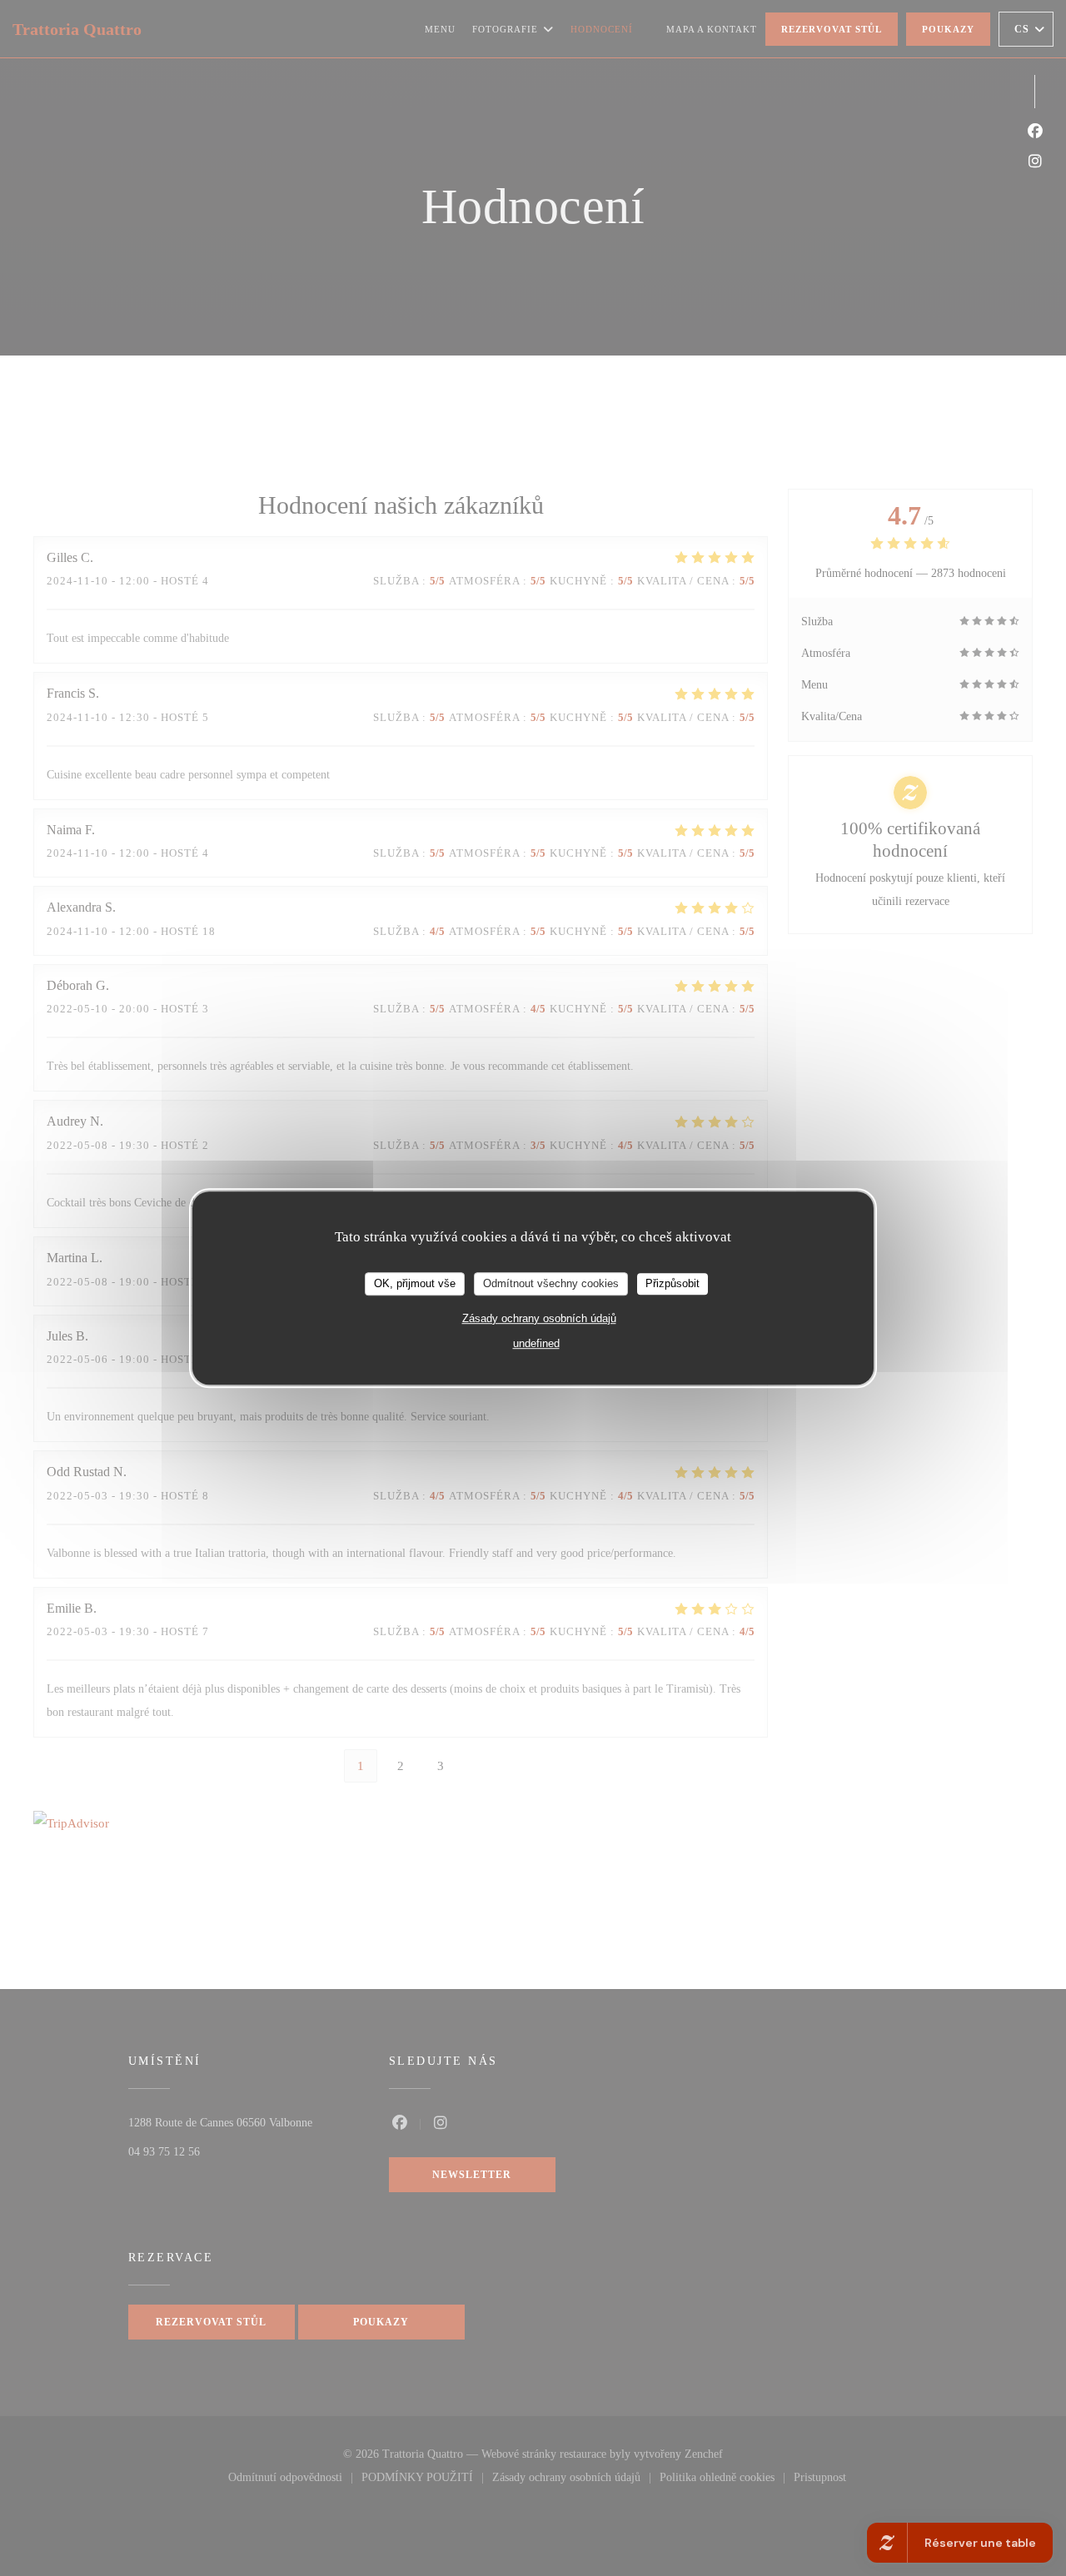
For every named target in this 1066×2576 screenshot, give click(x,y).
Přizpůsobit (672, 1283)
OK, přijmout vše (415, 1283)
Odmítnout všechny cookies (551, 1283)
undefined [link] (536, 1343)
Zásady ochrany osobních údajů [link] (539, 1318)
